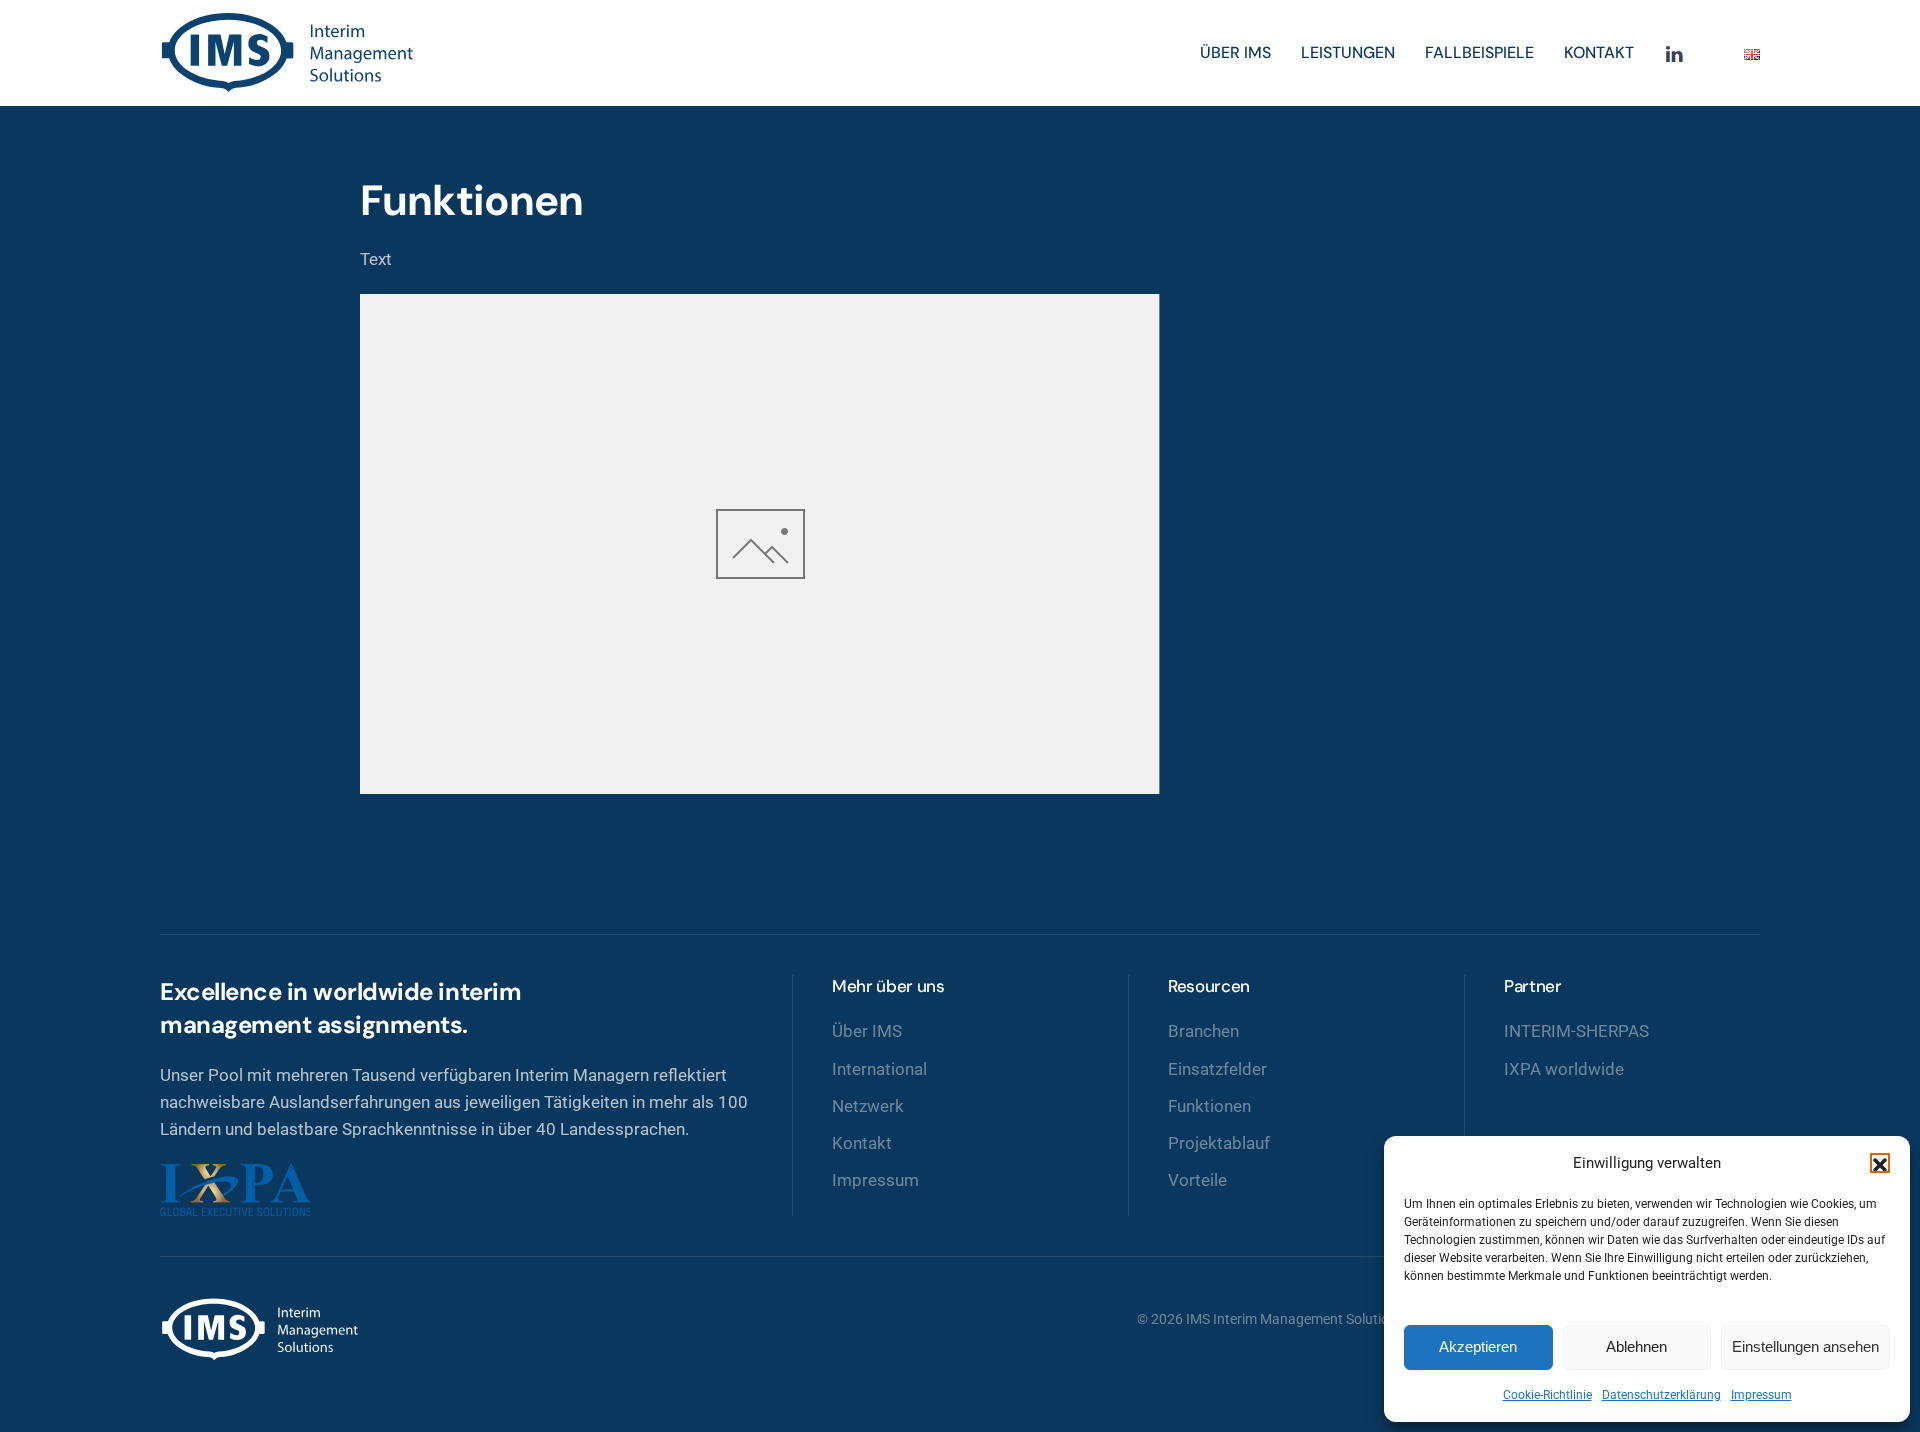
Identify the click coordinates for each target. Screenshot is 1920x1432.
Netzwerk (868, 1106)
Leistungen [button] (1348, 52)
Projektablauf (1219, 1143)
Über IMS (867, 1031)
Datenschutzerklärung (1661, 1395)
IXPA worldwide (1564, 1069)
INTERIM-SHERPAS (1576, 1031)
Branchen (1203, 1031)
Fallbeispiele (1479, 52)
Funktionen (1209, 1106)
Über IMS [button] (1235, 52)
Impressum (1761, 1395)
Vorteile (1197, 1180)
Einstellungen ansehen (1805, 1346)
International (879, 1069)
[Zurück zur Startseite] (290, 53)
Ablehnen (1636, 1346)
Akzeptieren (1478, 1346)
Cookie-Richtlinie (1547, 1395)
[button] (1880, 1163)
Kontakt (1599, 52)
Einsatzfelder (1217, 1069)
